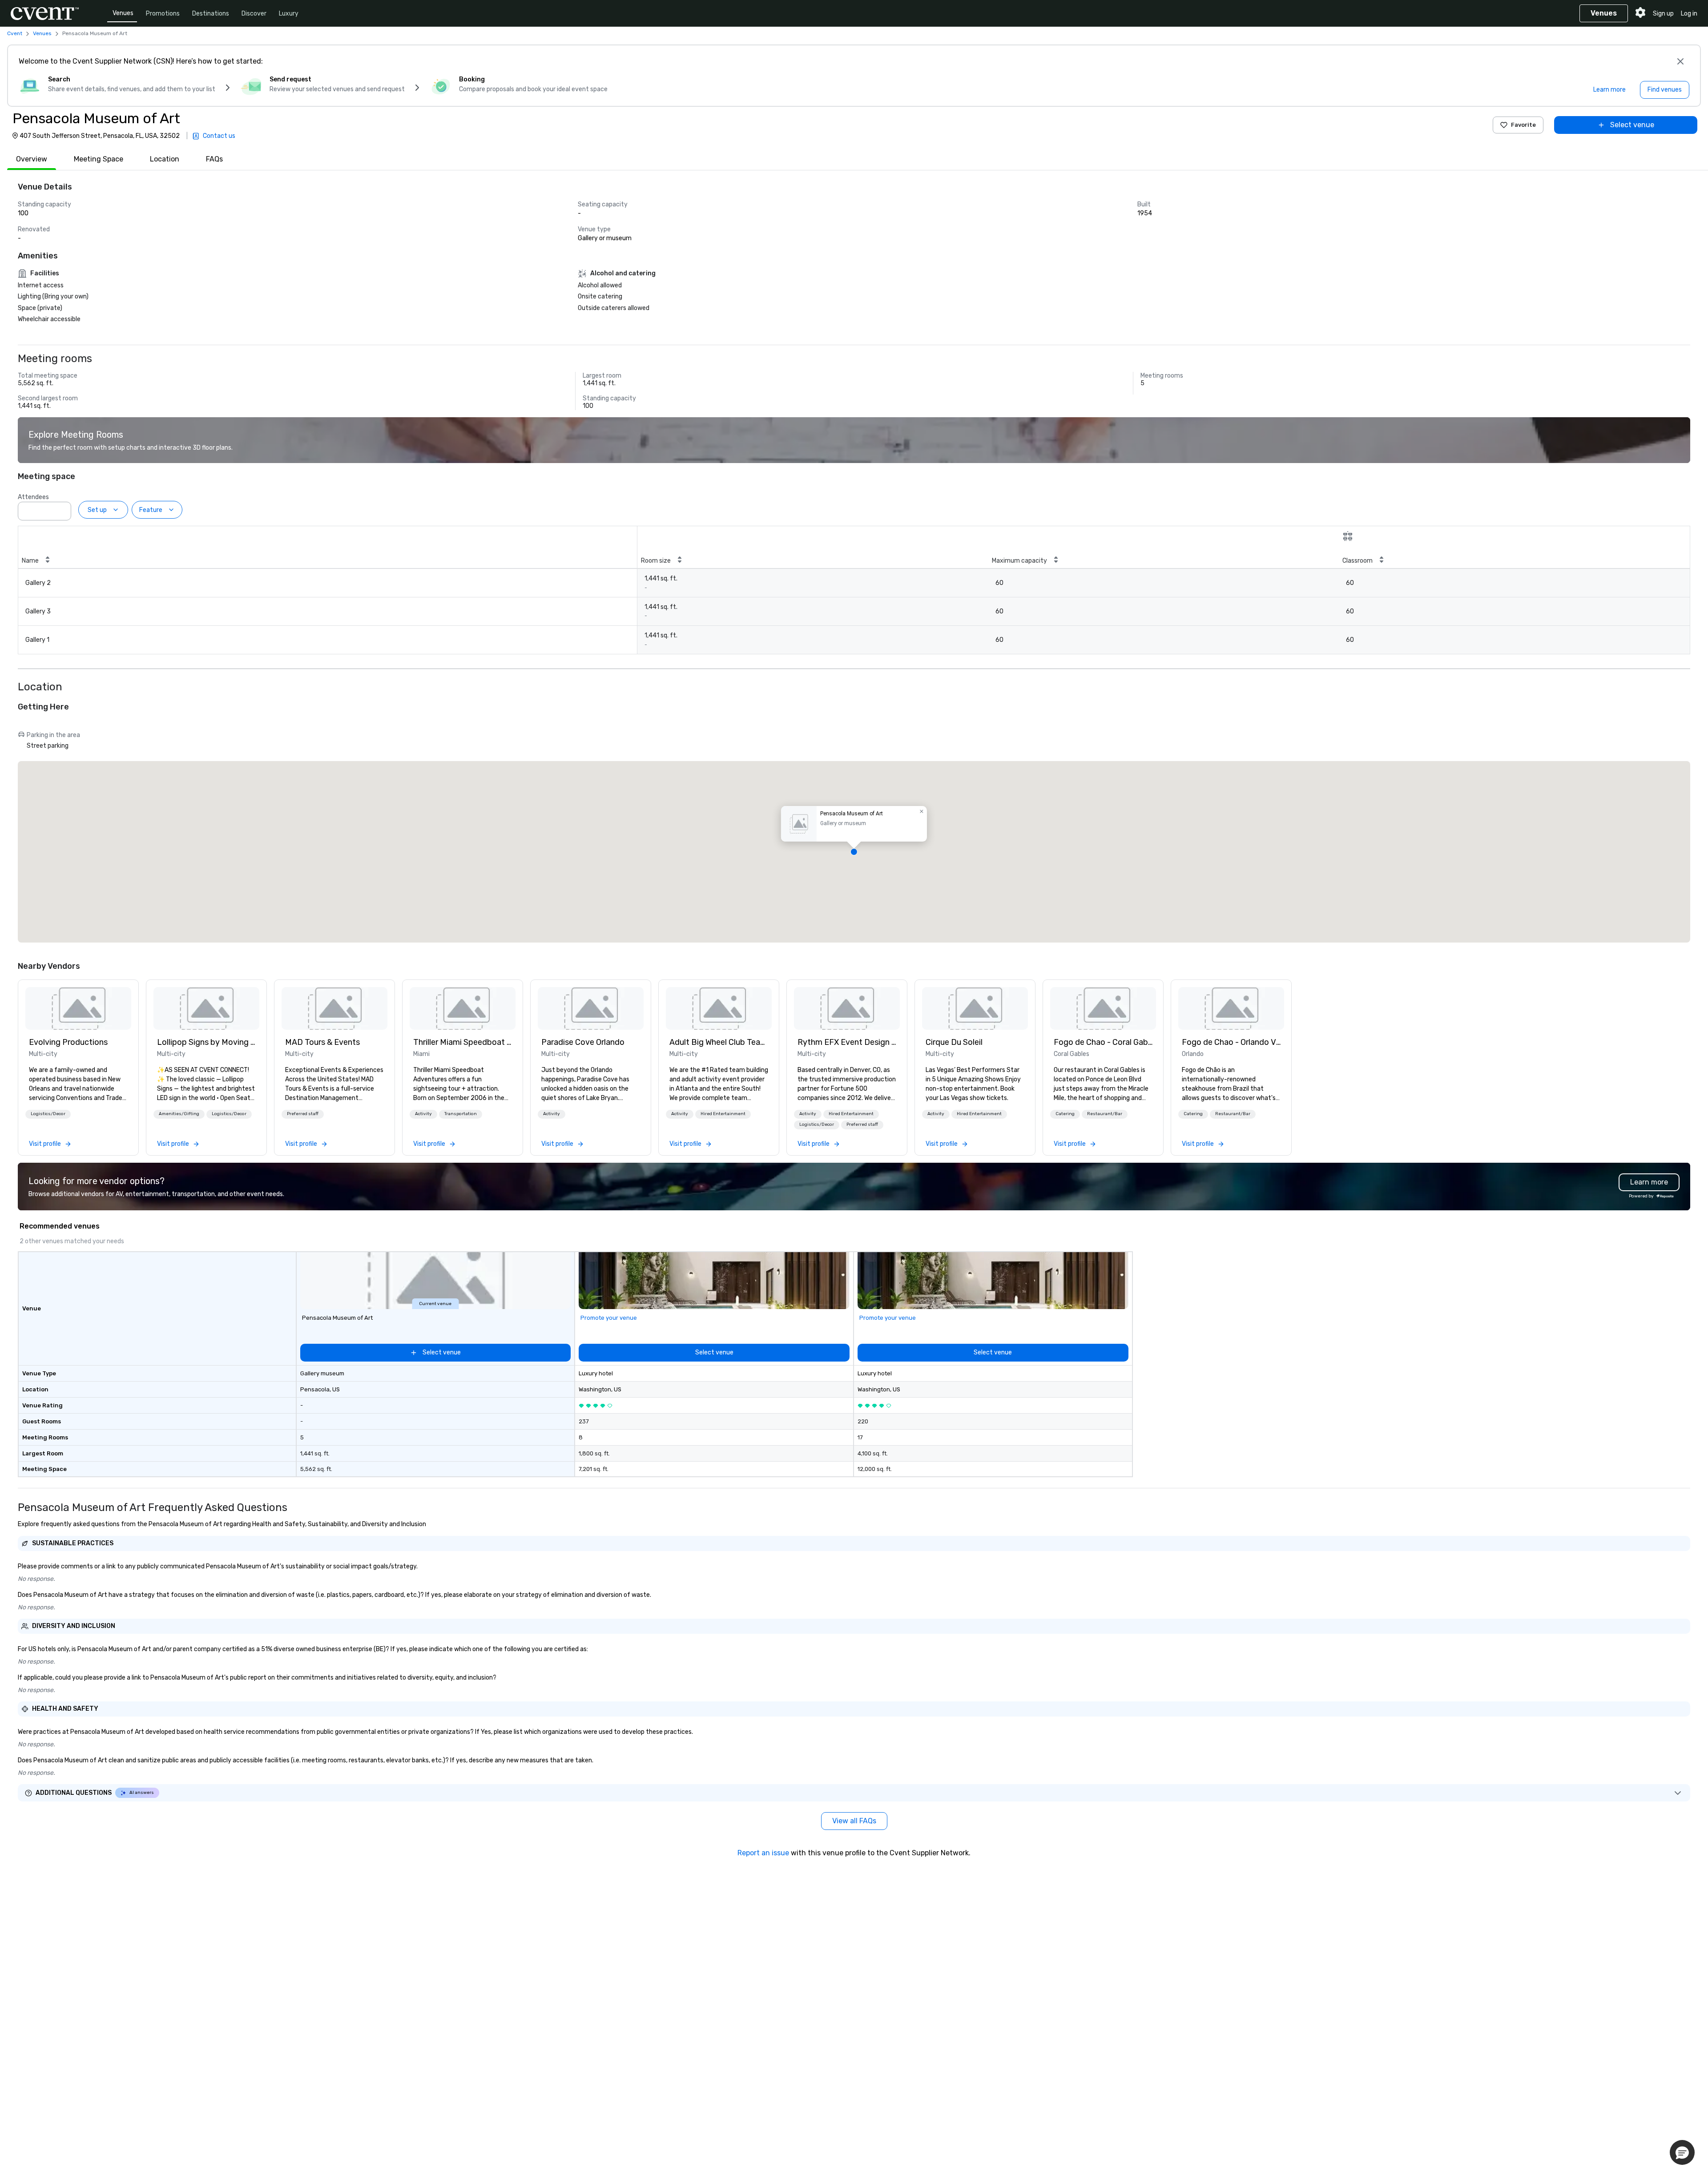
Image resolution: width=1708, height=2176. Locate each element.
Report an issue (763, 1853)
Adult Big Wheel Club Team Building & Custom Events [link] (719, 1042)
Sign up (1663, 14)
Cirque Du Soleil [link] (954, 1042)
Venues (123, 13)
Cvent (15, 33)
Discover (254, 14)
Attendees (33, 497)
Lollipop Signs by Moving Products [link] (206, 1042)
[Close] (1680, 61)
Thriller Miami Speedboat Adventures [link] (463, 1042)
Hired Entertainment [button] (723, 1114)
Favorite (1523, 125)
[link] (78, 1008)
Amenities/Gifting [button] (179, 1114)
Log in (1689, 14)
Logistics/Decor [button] (48, 1114)
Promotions (163, 14)
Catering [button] (1065, 1114)
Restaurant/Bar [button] (1105, 1114)
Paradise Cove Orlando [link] (583, 1042)
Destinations (211, 14)
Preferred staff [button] (303, 1114)
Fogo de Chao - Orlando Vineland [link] (1231, 1042)
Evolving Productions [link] (68, 1042)
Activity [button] (423, 1114)
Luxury (289, 14)
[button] (62, 508)
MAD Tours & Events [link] (322, 1042)
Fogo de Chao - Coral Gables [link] (1103, 1042)
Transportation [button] (461, 1114)
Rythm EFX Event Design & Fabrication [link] (847, 1042)
